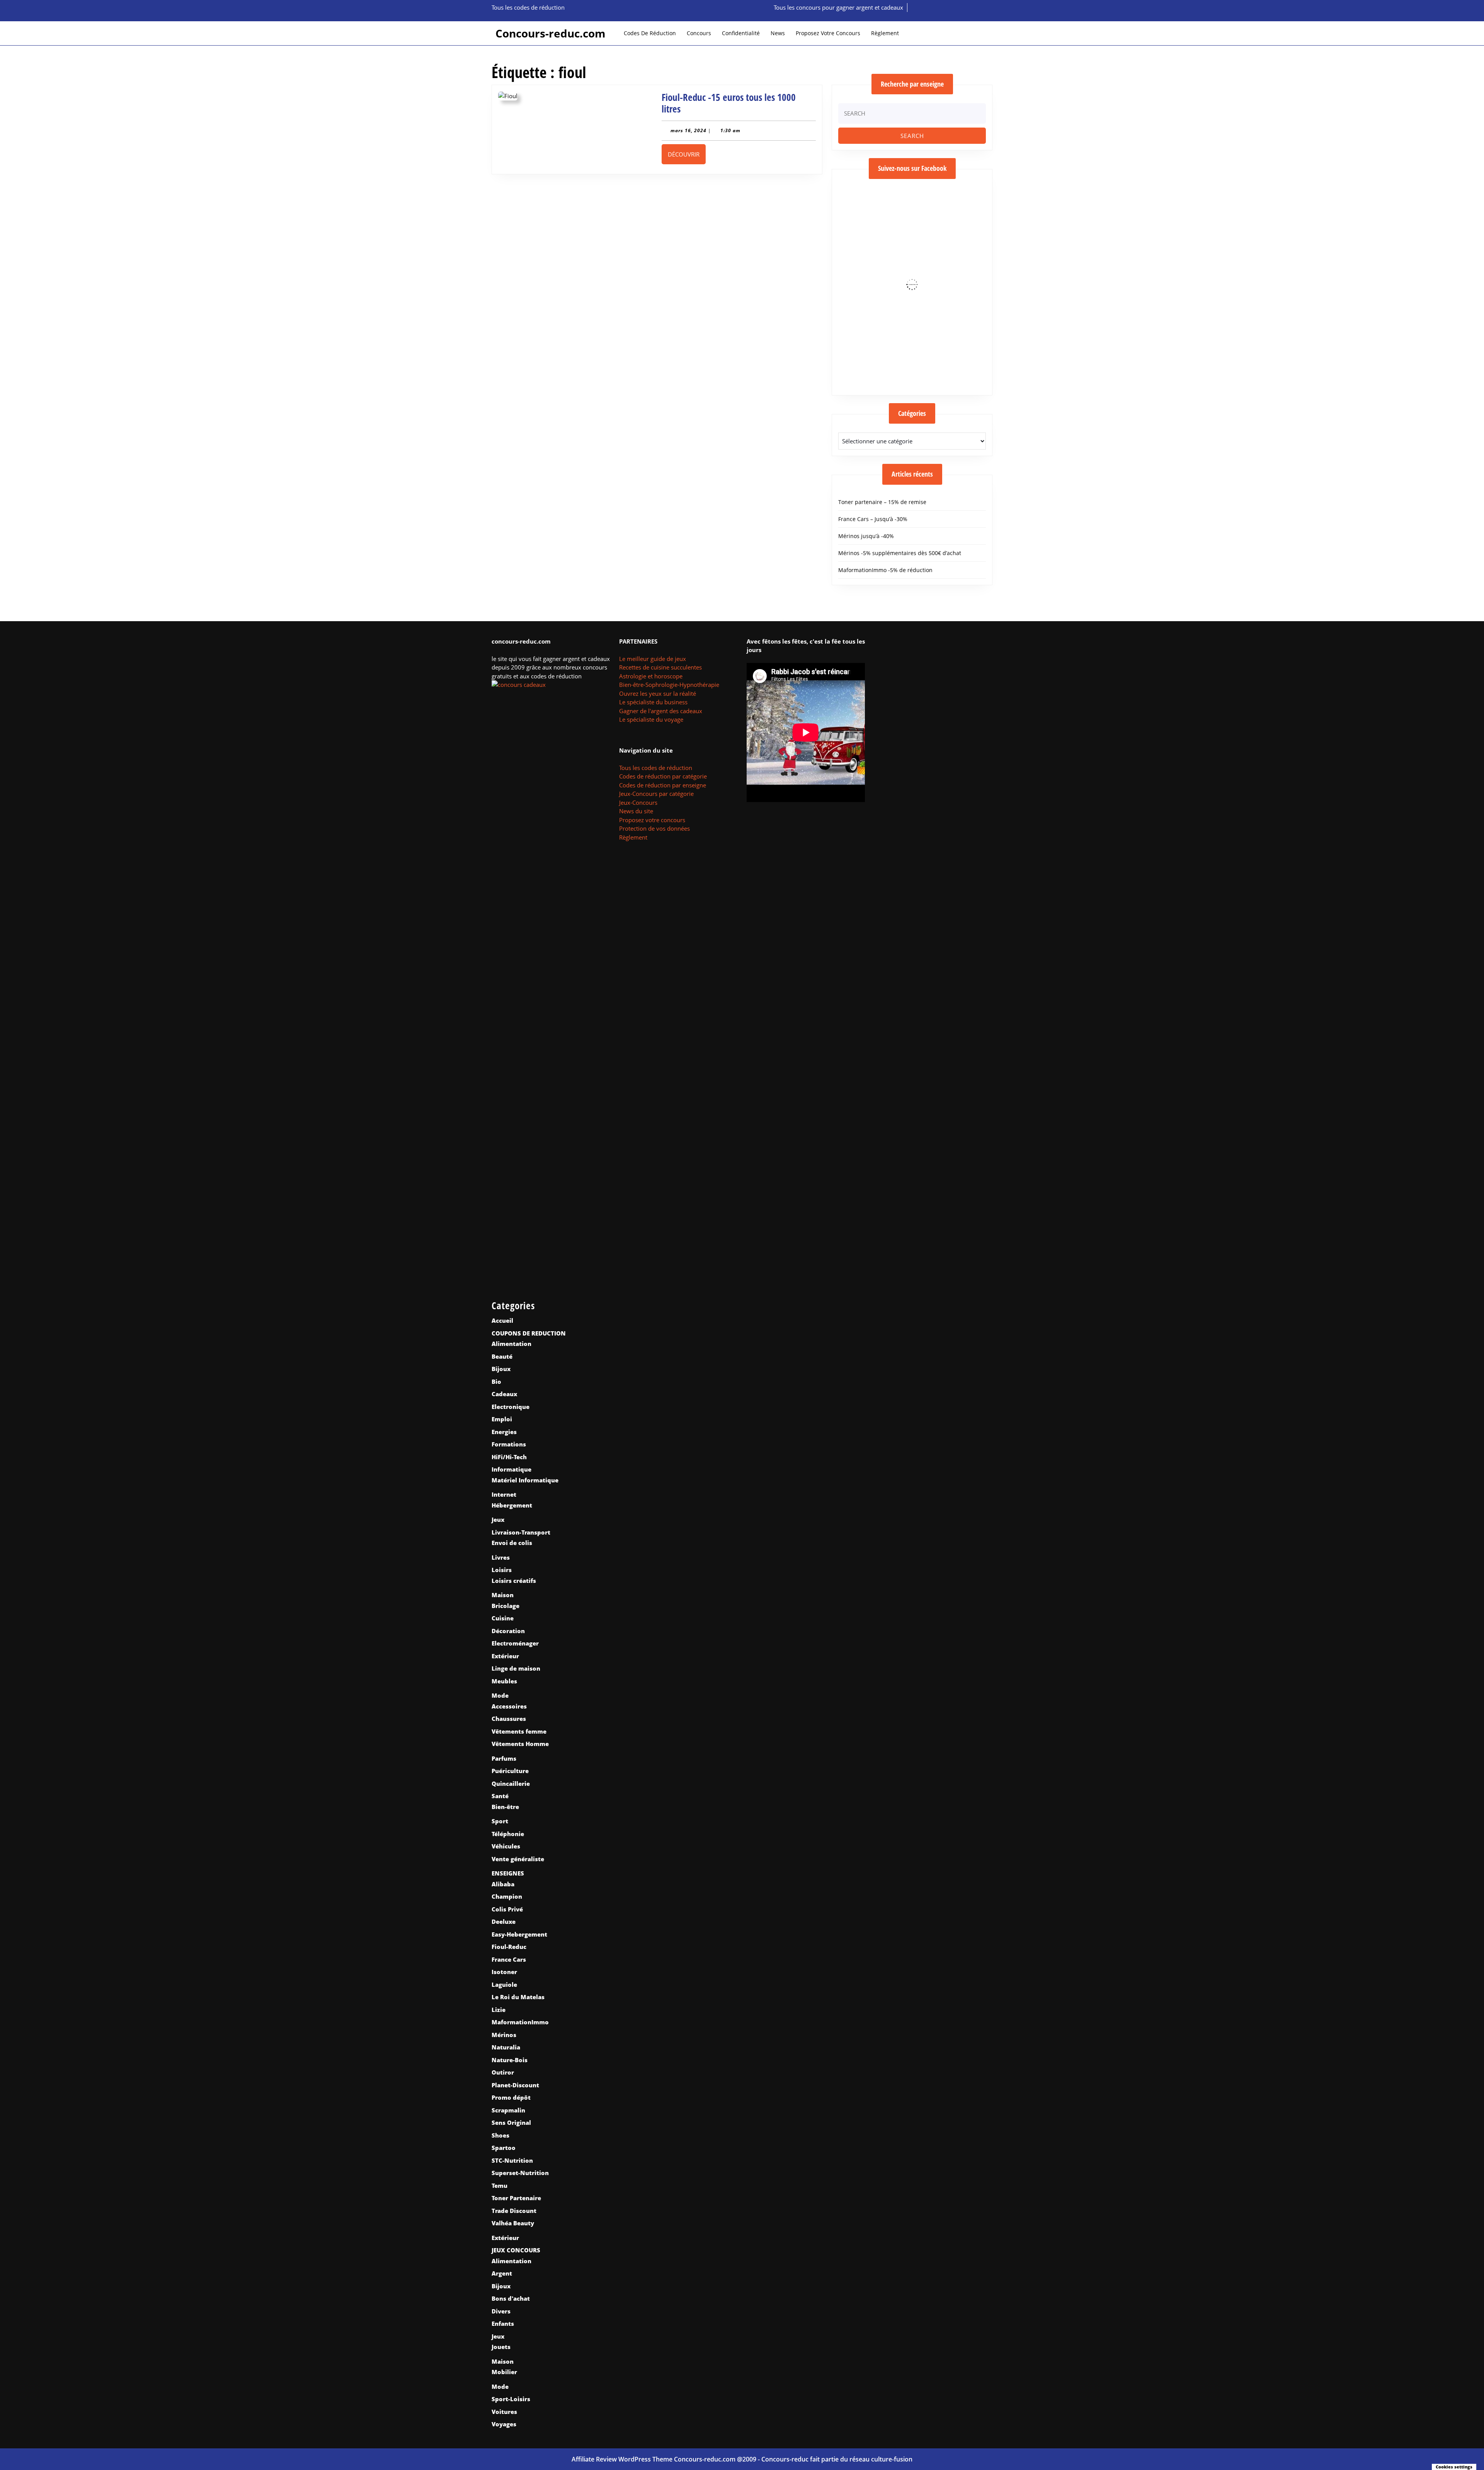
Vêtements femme (519, 1731)
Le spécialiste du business (653, 702)
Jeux (498, 1519)
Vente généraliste (518, 1859)
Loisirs (502, 1570)
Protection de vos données (654, 828)
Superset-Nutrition (520, 2173)
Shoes (500, 2135)
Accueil (502, 1320)
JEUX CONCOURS (516, 2250)
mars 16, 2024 (688, 130)
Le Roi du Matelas (518, 1997)
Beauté (502, 1356)
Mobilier (504, 2372)
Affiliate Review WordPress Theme (622, 2459)
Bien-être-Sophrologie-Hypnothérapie (669, 685)
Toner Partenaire (516, 2198)
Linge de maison (516, 1668)
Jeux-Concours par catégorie (656, 794)
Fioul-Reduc (509, 1947)
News (778, 33)
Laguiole (504, 1985)
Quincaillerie (511, 1784)
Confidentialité (741, 33)
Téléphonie (508, 1834)
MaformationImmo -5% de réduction (885, 570)
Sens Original (511, 2122)
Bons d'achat (511, 2298)
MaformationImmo (520, 2022)
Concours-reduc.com (551, 33)
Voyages (504, 2424)
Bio (496, 1381)
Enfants (503, 2324)
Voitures (504, 2412)
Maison (503, 1595)
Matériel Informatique (525, 1480)
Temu (499, 2186)
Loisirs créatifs (514, 1581)
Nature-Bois (510, 2060)
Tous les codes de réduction (656, 768)
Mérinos (504, 2035)
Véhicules (506, 1846)
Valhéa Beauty (513, 2223)
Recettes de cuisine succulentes (660, 667)
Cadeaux (504, 1394)
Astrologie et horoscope (651, 676)
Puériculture (510, 1771)
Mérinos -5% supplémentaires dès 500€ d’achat (900, 553)
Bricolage (505, 1606)
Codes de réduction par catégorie (663, 776)
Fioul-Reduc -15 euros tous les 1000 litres (729, 103)
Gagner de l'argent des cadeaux (661, 711)
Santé (500, 1796)
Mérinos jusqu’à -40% (866, 536)
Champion (507, 1896)
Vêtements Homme (520, 1744)
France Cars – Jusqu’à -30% (873, 519)
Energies (504, 1432)
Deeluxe (504, 1921)
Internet (504, 1494)
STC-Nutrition (512, 2160)
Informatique (511, 1469)
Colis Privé (507, 1909)
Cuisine (503, 1618)
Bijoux (501, 1369)
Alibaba (503, 1884)
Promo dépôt (511, 2097)
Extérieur (505, 1656)
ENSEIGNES (508, 1873)
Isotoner (504, 1972)
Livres (501, 1557)
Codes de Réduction (650, 33)
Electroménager (515, 1643)
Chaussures (509, 1719)
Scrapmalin (508, 2110)
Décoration (508, 1631)
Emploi (502, 1419)
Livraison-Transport (521, 1532)
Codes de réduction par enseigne (663, 785)
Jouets (501, 2347)
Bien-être (505, 1807)
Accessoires (509, 1706)
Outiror (503, 2072)
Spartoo (504, 2148)
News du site (636, 811)
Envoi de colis (512, 1543)
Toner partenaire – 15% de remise (882, 502)
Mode (500, 1695)
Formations (509, 1444)
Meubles (504, 1681)
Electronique (511, 1407)
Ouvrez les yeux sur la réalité (658, 693)
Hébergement (512, 1505)
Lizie (499, 2010)
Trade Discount (514, 2211)
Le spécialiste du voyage (651, 719)
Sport (500, 1821)
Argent (502, 2273)
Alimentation (511, 1344)
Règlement (885, 33)
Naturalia (506, 2047)
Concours (699, 33)
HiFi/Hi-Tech (509, 1457)
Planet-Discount (515, 2085)
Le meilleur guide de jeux (653, 659)
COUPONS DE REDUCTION (529, 1333)
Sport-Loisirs (511, 2399)
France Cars (509, 1959)
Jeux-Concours (638, 802)
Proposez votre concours (828, 33)
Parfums (504, 1758)
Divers (501, 2311)
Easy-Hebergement (519, 1934)
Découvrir (687, 154)
